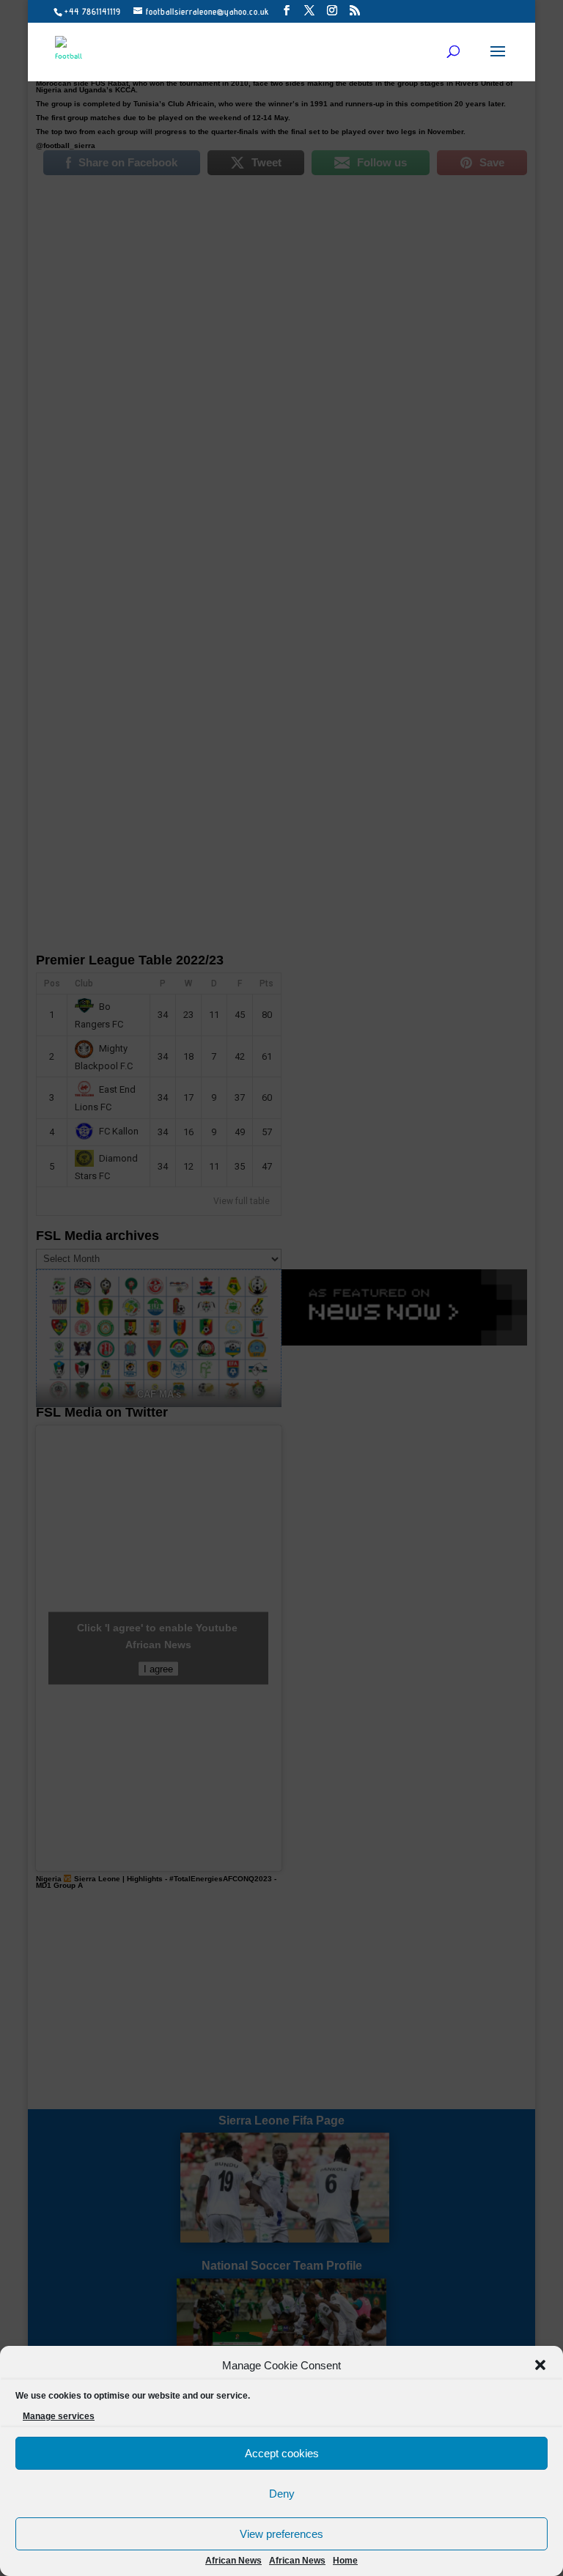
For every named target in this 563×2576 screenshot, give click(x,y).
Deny (282, 2494)
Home (345, 2561)
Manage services (59, 2416)
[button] (540, 2365)
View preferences (281, 2534)
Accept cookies (282, 2453)
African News (233, 2561)
